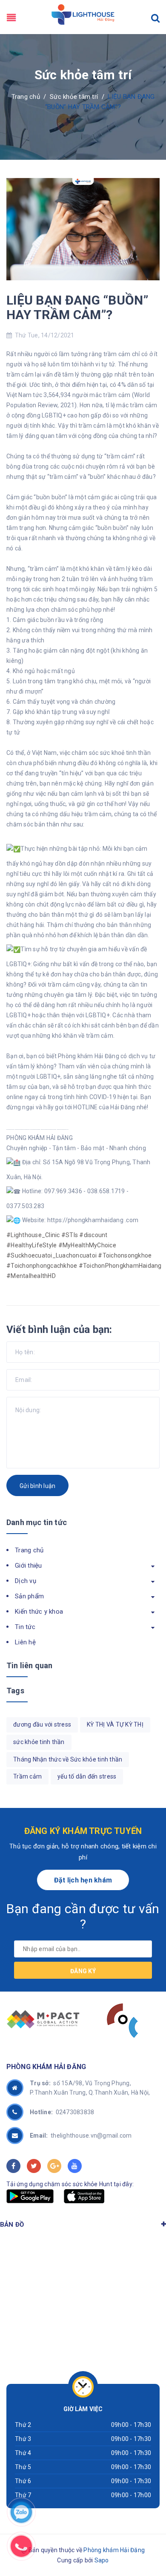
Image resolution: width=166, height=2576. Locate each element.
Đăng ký (83, 1971)
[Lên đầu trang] (111, 2553)
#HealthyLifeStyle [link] (31, 1245)
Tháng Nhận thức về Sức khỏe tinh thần (68, 1759)
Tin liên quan (29, 1665)
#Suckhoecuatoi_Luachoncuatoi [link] (52, 1255)
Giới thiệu (29, 1566)
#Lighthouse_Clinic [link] (33, 1235)
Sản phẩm (29, 1596)
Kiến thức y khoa (39, 1612)
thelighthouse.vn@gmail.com (81, 2136)
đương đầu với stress (42, 1724)
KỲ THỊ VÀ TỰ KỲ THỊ (115, 1724)
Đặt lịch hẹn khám (83, 1880)
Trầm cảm (27, 1776)
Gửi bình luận (37, 1486)
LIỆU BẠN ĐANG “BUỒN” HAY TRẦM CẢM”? (77, 307)
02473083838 (62, 2112)
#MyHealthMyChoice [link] (87, 1245)
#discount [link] (93, 1235)
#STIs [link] (70, 1235)
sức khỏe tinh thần (39, 1742)
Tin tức (25, 1627)
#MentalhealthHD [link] (31, 1276)
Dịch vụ (26, 1581)
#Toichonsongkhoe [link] (125, 1255)
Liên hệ (25, 1642)
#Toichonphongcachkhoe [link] (42, 1266)
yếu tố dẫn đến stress (87, 1776)
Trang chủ (29, 1550)
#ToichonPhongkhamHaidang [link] (120, 1266)
